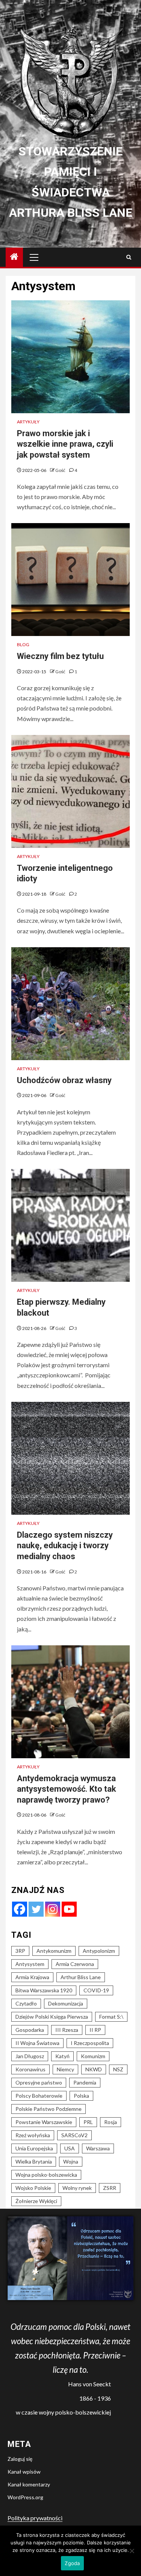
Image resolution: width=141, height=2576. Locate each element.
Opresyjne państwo (39, 2082)
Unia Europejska (34, 2148)
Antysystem (30, 1964)
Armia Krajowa (32, 1977)
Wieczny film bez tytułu (60, 656)
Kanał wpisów (24, 2472)
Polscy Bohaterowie (39, 2096)
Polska (81, 2096)
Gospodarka (30, 2030)
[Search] (129, 257)
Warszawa (98, 2148)
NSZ (118, 2069)
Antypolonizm (99, 1951)
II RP (95, 2030)
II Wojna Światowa (37, 2043)
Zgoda (72, 2563)
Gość (61, 470)
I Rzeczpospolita (90, 2043)
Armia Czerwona (75, 1964)
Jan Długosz (30, 2056)
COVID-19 (96, 1990)
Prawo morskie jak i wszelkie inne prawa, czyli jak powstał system (65, 444)
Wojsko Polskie (33, 2188)
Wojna (71, 2161)
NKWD (94, 2069)
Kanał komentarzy (29, 2484)
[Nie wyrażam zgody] (132, 2551)
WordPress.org (25, 2497)
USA (70, 2148)
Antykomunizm (54, 1951)
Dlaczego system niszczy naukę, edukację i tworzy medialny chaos (65, 1546)
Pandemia (85, 2082)
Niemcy (65, 2069)
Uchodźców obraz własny (64, 1080)
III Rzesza (67, 2030)
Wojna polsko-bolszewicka (46, 2175)
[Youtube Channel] (69, 1909)
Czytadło (26, 2003)
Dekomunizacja (66, 2003)
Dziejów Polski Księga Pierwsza (52, 2017)
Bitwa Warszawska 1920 (44, 1990)
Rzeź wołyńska (33, 2135)
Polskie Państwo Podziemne (49, 2109)
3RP (20, 1951)
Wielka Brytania (34, 2161)
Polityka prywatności (35, 2518)
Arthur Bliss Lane (81, 1977)
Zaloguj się (20, 2459)
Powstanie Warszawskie (44, 2122)
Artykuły (28, 422)
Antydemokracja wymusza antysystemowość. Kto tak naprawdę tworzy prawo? (67, 1789)
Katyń (62, 2056)
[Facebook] (20, 1909)
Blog (23, 644)
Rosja (111, 2122)
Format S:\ (111, 2017)
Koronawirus (30, 2069)
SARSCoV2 (74, 2135)
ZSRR (110, 2188)
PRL (88, 2122)
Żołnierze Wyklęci (36, 2201)
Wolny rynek (77, 2188)
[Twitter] (36, 1909)
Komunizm (93, 2056)
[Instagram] (53, 1909)
